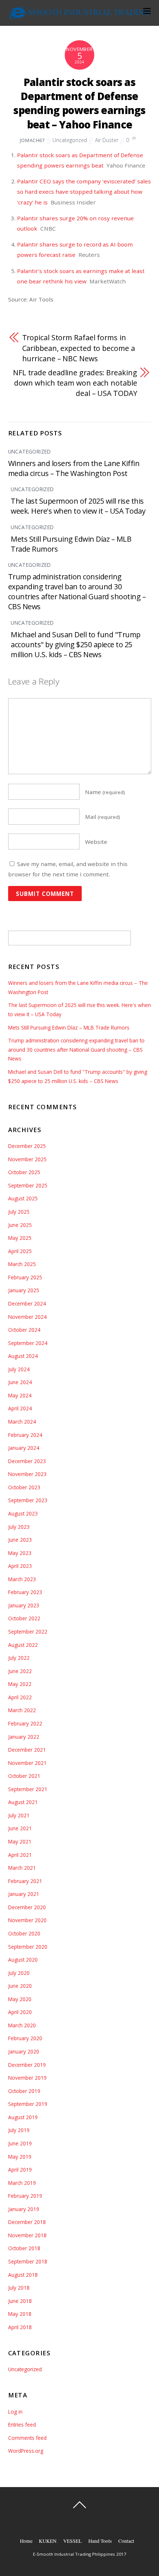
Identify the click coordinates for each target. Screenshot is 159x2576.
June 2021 (20, 1828)
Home (26, 2541)
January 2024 (24, 1448)
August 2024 (23, 1356)
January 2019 (24, 2209)
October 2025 (24, 1172)
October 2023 (24, 1487)
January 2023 (24, 1605)
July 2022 (19, 1658)
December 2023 (27, 1461)
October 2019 (24, 2091)
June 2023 (20, 1540)
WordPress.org (26, 2451)
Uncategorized (70, 140)
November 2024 (27, 1317)
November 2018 (27, 2235)
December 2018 (27, 2222)
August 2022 (23, 1645)
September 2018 (28, 2261)
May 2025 (20, 1238)
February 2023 (25, 1592)
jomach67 (33, 140)
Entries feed (22, 2425)
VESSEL (72, 2541)
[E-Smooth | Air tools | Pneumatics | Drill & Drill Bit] (80, 16)
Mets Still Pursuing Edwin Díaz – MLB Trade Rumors (69, 1027)
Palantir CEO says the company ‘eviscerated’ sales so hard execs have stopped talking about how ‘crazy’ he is (84, 192)
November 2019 (27, 2078)
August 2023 (23, 1513)
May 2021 (20, 1842)
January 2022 (24, 1737)
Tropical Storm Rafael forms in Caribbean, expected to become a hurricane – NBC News (79, 348)
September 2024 (28, 1343)
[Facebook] (80, 2521)
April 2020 (20, 2012)
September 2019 (28, 2104)
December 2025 (27, 1146)
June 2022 (20, 1671)
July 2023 (19, 1527)
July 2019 (19, 2130)
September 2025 (28, 1185)
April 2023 (20, 1566)
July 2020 (19, 1973)
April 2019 (20, 2170)
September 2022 (28, 1632)
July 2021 (19, 1815)
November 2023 (27, 1474)
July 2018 (19, 2288)
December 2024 (27, 1303)
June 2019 (20, 2143)
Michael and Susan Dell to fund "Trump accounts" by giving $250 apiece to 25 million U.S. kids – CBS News (76, 644)
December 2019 (27, 2065)
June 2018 (20, 2301)
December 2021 (27, 1750)
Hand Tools (100, 2541)
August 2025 (23, 1198)
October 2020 (24, 1933)
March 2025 (22, 1264)
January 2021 (24, 1894)
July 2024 (19, 1369)
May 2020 (20, 1999)
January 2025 (24, 1290)
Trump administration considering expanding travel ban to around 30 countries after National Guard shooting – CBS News (77, 592)
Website (96, 842)
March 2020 (22, 2025)
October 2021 (24, 1776)
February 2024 (25, 1435)
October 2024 (24, 1330)
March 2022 (22, 1710)
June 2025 (20, 1225)
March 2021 (22, 1868)
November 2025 (27, 1159)
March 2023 (22, 1579)
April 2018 (20, 2327)
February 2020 (25, 2038)
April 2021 (20, 1855)
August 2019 (23, 2117)
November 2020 (27, 1920)
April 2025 (20, 1251)
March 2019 (22, 2183)
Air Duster (107, 140)
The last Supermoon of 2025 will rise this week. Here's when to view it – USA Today (78, 506)
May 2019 (20, 2157)
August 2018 (23, 2275)
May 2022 (20, 1684)
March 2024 (22, 1422)
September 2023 (28, 1500)
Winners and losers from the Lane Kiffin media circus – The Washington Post (74, 468)
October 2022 (24, 1618)
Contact (126, 2541)
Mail (103, 817)
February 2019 (25, 2196)
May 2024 (20, 1395)
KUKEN (48, 2541)
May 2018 (20, 2314)
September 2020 (28, 1947)
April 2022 (20, 1697)
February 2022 (25, 1723)
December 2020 (27, 1907)
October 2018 (24, 2248)
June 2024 (20, 1382)
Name (105, 792)
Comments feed (27, 2438)
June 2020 (20, 1986)
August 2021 (23, 1802)
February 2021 (25, 1881)
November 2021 (27, 1763)
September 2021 (28, 1789)
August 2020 (23, 1960)
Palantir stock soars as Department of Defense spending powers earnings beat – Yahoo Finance (79, 103)
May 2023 (20, 1553)
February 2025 (25, 1277)
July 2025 (19, 1212)
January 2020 (24, 2051)
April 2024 (20, 1408)
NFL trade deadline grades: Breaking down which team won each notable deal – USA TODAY (75, 383)
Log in (15, 2412)
